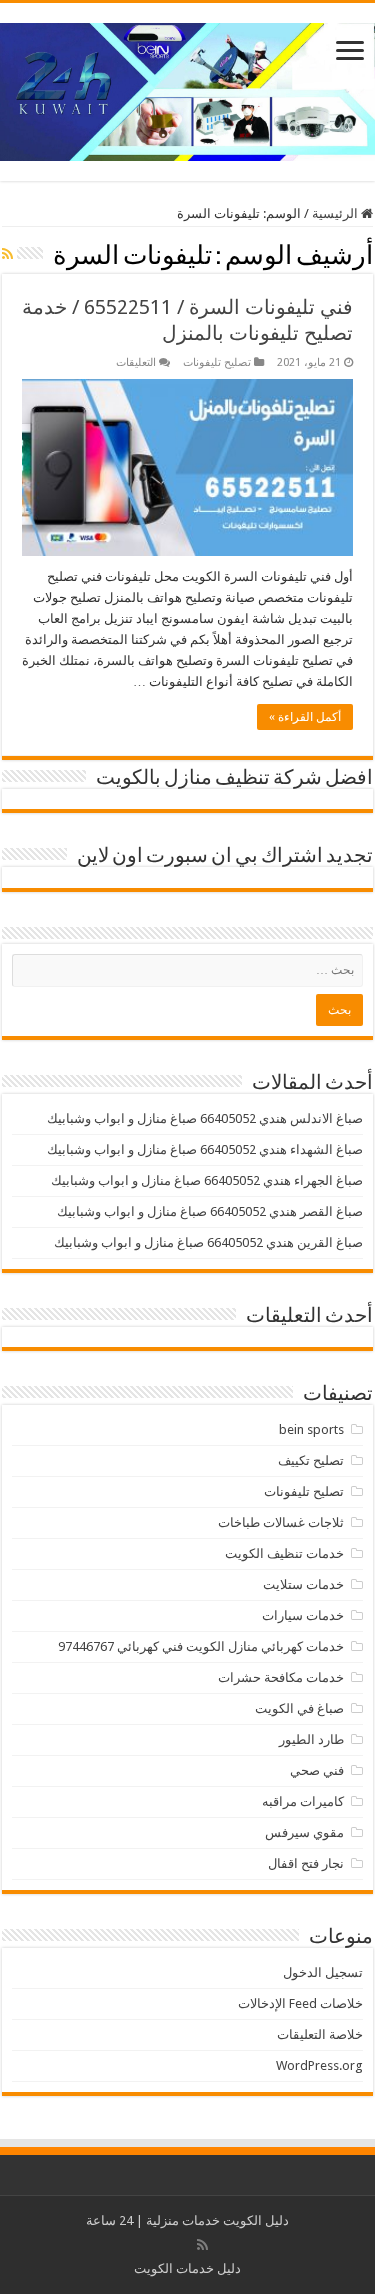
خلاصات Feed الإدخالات (300, 2003)
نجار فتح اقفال (306, 1863)
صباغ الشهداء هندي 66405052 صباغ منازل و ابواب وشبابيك (205, 1149)
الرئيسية (336, 213)
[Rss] (202, 2245)
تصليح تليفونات (217, 362)
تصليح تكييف (311, 1460)
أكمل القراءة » (305, 717)
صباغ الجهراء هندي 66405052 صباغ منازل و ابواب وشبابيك (207, 1180)
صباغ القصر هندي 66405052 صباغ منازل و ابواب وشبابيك (210, 1211)
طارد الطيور (311, 1739)
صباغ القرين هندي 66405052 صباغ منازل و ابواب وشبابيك (208, 1242)
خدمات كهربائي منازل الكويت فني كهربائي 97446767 (201, 1646)
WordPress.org (319, 2065)
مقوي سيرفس (304, 1832)
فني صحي (317, 1770)
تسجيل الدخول (323, 1972)
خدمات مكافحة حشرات (281, 1677)
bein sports (311, 1429)
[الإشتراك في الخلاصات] (7, 254)
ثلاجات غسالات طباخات (281, 1522)
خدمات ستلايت (303, 1584)
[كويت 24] (187, 88)
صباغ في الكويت (299, 1708)
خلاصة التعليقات (320, 2034)
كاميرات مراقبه (303, 1801)
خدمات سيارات (303, 1615)
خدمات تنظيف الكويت (284, 1553)
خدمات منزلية (183, 2220)
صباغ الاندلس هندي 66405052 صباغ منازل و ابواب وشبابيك (205, 1118)
